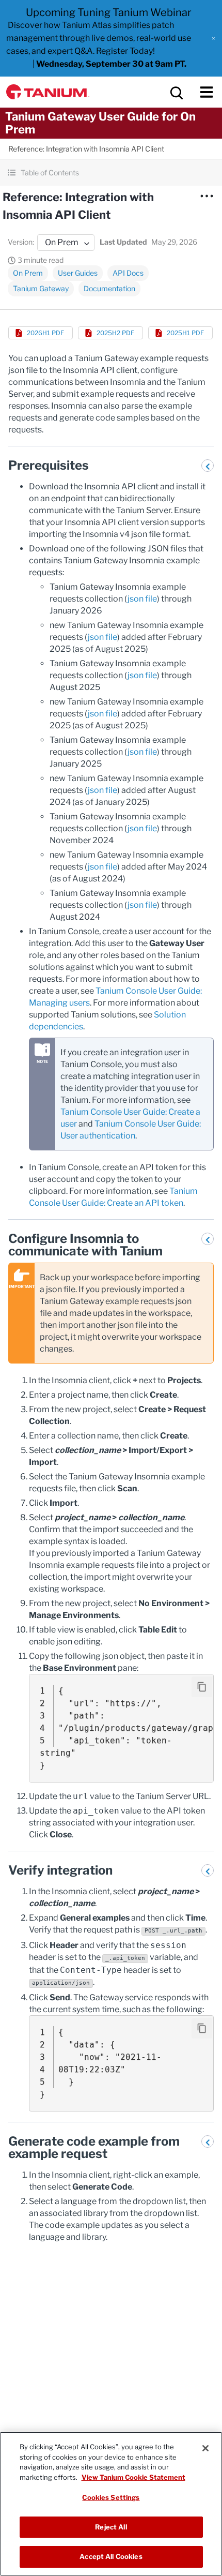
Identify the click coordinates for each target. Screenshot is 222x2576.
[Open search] (176, 92)
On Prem (28, 273)
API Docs (128, 273)
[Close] (205, 2448)
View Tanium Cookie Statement (133, 2477)
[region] (111, 2504)
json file (142, 599)
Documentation (109, 288)
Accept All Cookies (111, 2556)
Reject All (111, 2527)
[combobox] (66, 243)
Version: (21, 242)
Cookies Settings (111, 2497)
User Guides (78, 273)
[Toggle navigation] (207, 92)
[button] (213, 38)
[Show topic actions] (207, 196)
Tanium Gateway (41, 288)
